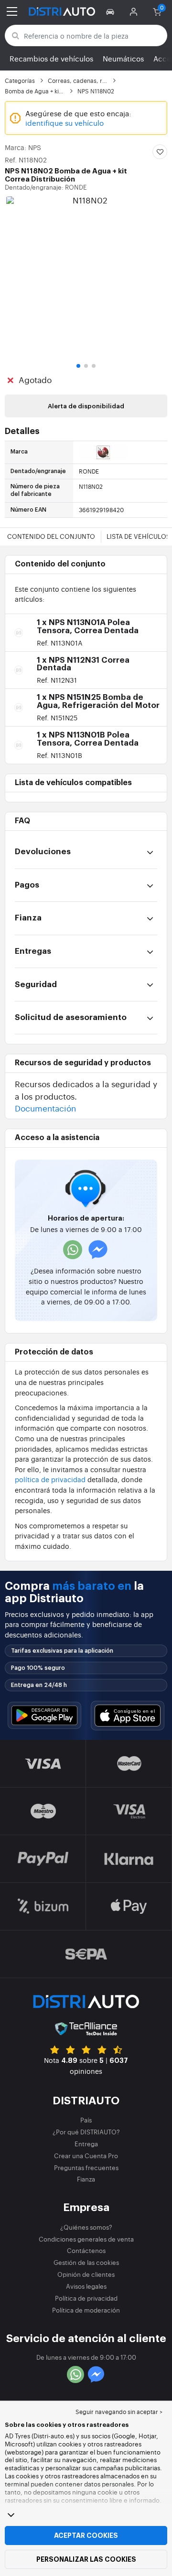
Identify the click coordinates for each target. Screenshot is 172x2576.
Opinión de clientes (86, 2274)
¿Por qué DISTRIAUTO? (86, 2132)
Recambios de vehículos (51, 58)
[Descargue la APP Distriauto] (44, 1715)
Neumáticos (123, 58)
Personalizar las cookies (86, 2559)
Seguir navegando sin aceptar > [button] (119, 2412)
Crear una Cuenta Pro (86, 2156)
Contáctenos (86, 2250)
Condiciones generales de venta (86, 2239)
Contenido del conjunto (51, 536)
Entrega (86, 2144)
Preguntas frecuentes (86, 2167)
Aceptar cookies (86, 2536)
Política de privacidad (86, 2298)
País (86, 2120)
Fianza (86, 2179)
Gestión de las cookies (86, 2262)
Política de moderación (86, 2310)
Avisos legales (86, 2286)
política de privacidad (50, 1479)
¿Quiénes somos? (86, 2227)
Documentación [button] (45, 1108)
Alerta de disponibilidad (86, 406)
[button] (112, 11)
